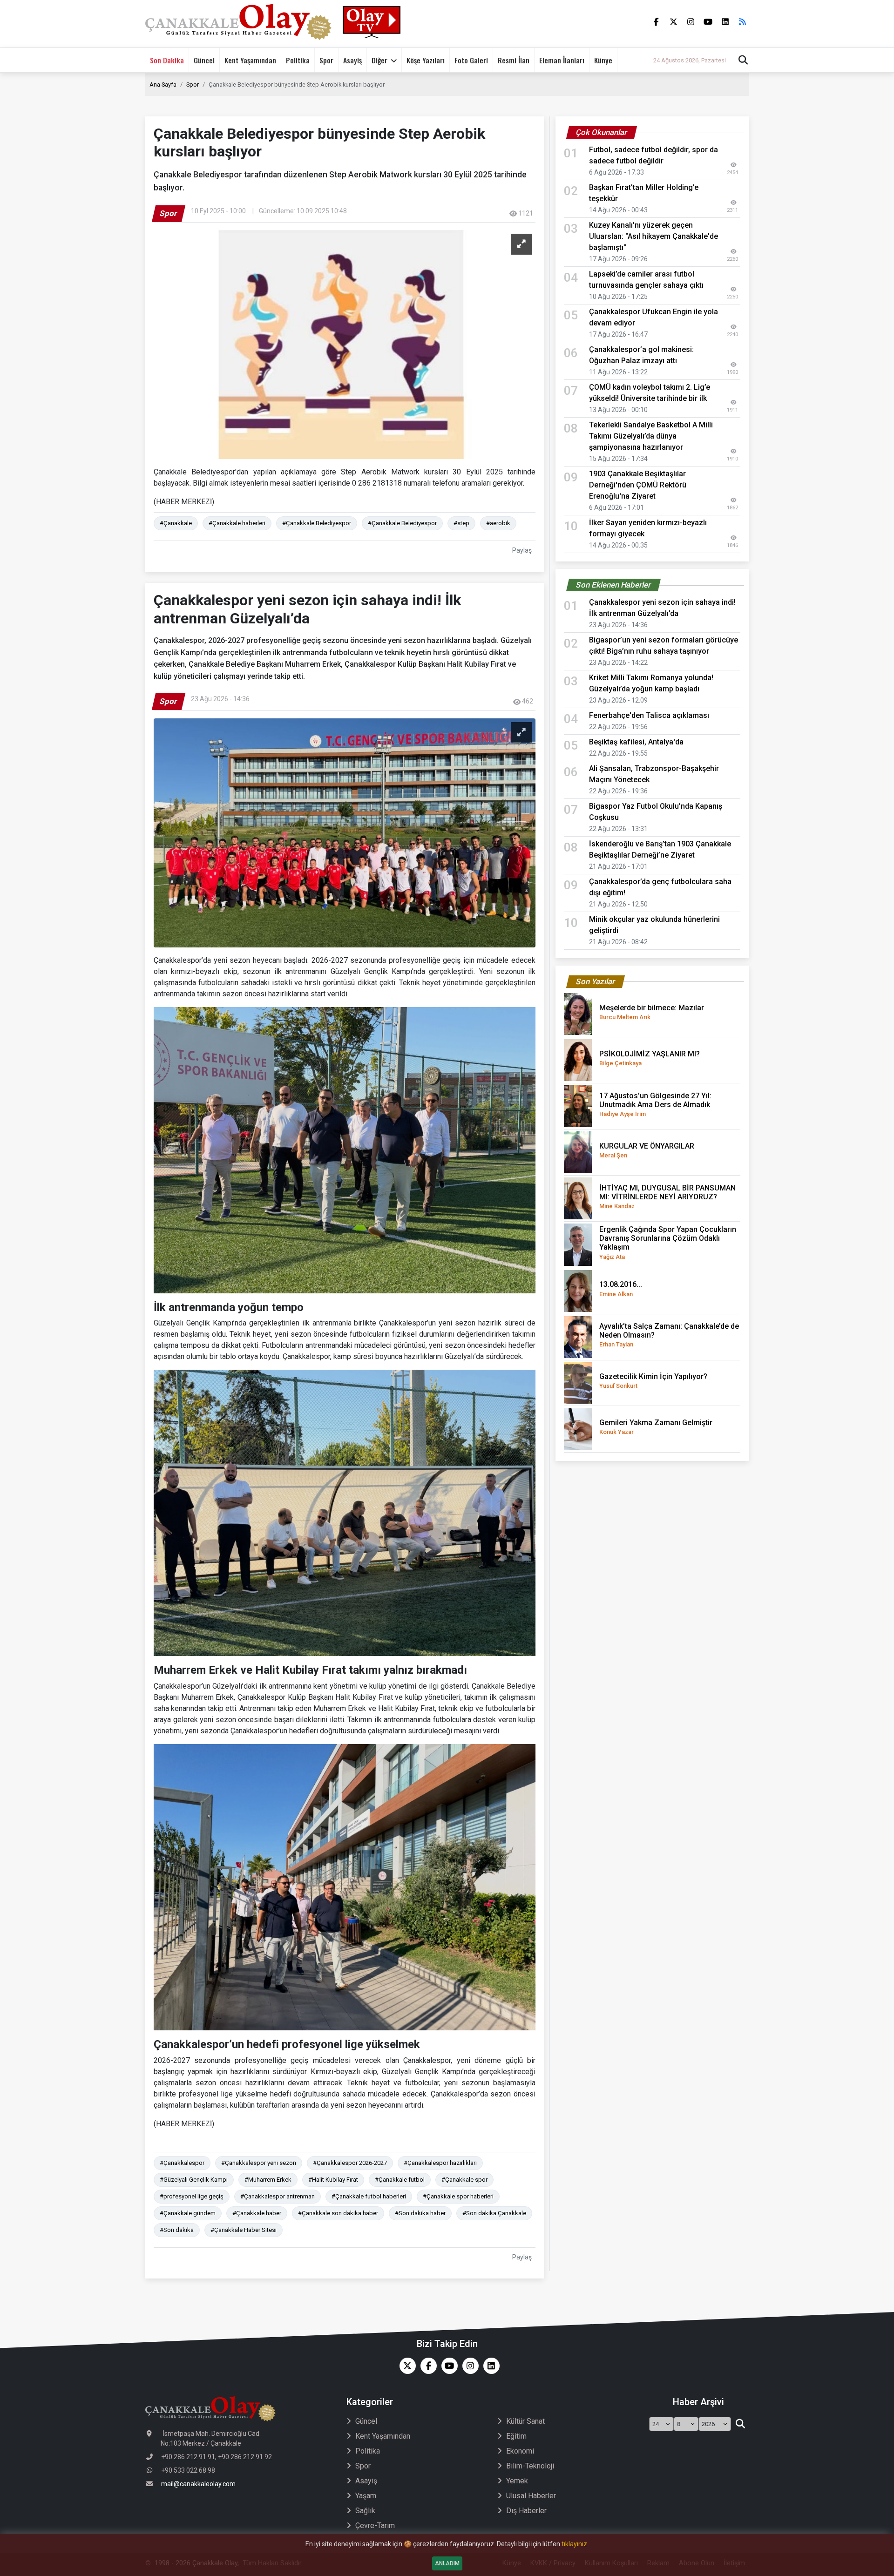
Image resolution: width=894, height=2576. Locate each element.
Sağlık (365, 2511)
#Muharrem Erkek (268, 2180)
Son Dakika (167, 60)
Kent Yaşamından (250, 60)
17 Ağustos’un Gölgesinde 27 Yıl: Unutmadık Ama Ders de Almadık (655, 1104)
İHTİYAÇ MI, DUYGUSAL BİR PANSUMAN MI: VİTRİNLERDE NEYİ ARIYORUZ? (667, 1197)
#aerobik (498, 523)
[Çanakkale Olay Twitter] (405, 2366)
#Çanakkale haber (257, 2213)
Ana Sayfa (163, 85)
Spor (326, 60)
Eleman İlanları (562, 60)
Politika (298, 60)
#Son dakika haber (420, 2213)
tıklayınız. (575, 2544)
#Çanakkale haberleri (237, 523)
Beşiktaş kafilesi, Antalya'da (636, 742)
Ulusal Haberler (531, 2496)
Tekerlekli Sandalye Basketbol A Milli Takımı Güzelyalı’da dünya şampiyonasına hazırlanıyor (651, 436)
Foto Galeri (471, 60)
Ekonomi (520, 2451)
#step (461, 523)
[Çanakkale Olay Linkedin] (489, 2366)
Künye (603, 60)
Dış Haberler (526, 2511)
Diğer (379, 60)
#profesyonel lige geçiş (192, 2196)
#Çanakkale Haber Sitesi (244, 2230)
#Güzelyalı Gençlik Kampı (194, 2180)
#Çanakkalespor (182, 2163)
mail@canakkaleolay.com (198, 2484)
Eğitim (516, 2436)
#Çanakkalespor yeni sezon (259, 2163)
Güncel (204, 60)
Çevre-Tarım (375, 2525)
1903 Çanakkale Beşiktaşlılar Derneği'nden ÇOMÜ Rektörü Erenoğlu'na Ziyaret (638, 485)
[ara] (740, 2424)
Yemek (517, 2481)
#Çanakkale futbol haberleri (369, 2196)
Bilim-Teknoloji (530, 2466)
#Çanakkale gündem (188, 2213)
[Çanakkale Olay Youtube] (447, 2366)
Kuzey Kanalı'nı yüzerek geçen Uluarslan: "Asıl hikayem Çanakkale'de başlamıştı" (654, 236)
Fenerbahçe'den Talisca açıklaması (649, 715)
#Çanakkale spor (464, 2180)
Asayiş (352, 60)
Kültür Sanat (525, 2421)
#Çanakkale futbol (400, 2180)
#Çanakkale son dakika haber (338, 2213)
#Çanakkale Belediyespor (317, 523)
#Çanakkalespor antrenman (278, 2196)
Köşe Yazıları (426, 60)
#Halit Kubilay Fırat (333, 2180)
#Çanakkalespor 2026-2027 (350, 2163)
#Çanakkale (176, 523)
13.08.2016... (621, 1288)
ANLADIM (447, 2563)
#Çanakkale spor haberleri (458, 2196)
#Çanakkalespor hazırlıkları (440, 2163)
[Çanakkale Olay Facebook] (426, 2366)
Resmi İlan (514, 60)
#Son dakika (177, 2230)
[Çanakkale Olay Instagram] (468, 2366)
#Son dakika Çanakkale (494, 2213)
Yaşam (366, 2496)
